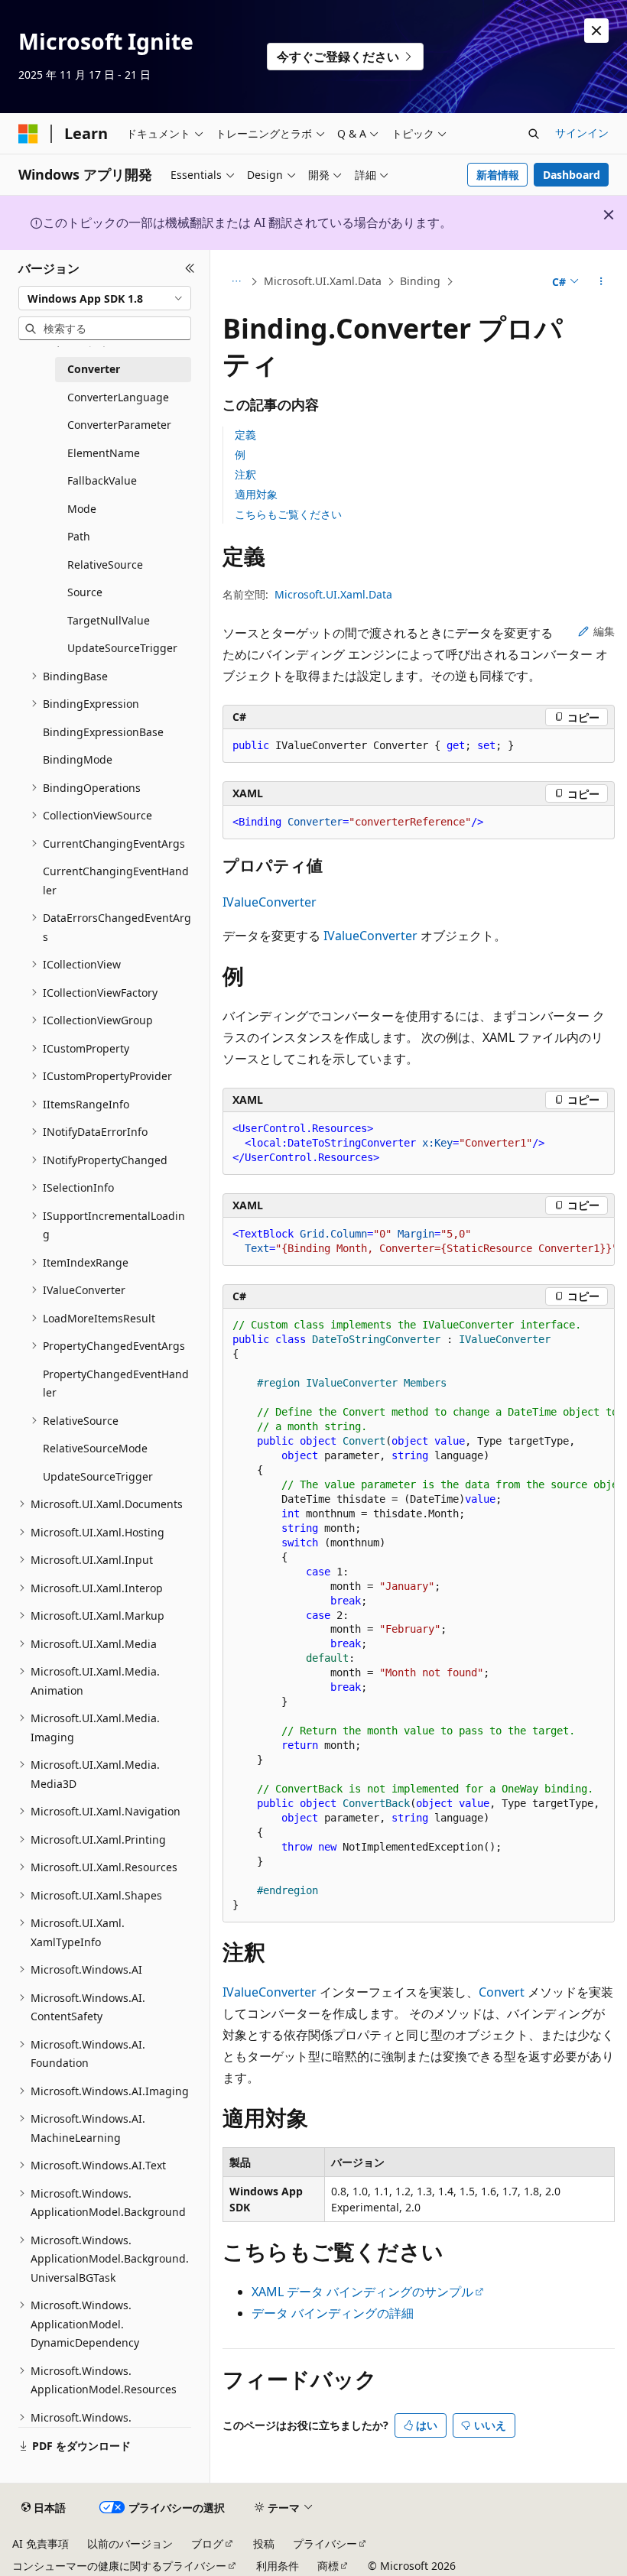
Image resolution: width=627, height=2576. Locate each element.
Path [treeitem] (79, 536)
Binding (420, 281)
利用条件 (278, 2566)
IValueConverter (270, 902)
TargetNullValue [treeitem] (109, 620)
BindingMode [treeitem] (78, 759)
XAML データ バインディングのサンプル (362, 2292)
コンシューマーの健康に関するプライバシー (119, 2566)
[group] (419, 1242)
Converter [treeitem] (94, 369)
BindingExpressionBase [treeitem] (103, 732)
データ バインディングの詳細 (333, 2313)
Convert (502, 1992)
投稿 (264, 2544)
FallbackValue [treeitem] (102, 480)
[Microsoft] (28, 134)
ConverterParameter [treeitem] (119, 425)
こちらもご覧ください (288, 514)
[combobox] (105, 298)
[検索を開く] (534, 134)
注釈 (245, 474)
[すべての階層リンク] (236, 282)
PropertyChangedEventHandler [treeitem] (116, 1384)
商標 (328, 2566)
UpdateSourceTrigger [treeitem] (122, 648)
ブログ (207, 2544)
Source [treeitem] (85, 592)
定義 (245, 435)
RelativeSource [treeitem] (105, 565)
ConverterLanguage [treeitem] (118, 397)
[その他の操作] (601, 282)
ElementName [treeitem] (104, 453)
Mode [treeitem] (82, 509)
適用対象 (256, 494)
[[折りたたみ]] (190, 268)
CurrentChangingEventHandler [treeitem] (116, 881)
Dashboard (572, 175)
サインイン (582, 133)
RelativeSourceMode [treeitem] (95, 1448)
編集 (604, 631)
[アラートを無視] (596, 31)
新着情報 (498, 175)
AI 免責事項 (41, 2544)
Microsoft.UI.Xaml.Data (323, 281)
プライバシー (325, 2544)
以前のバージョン (130, 2544)
